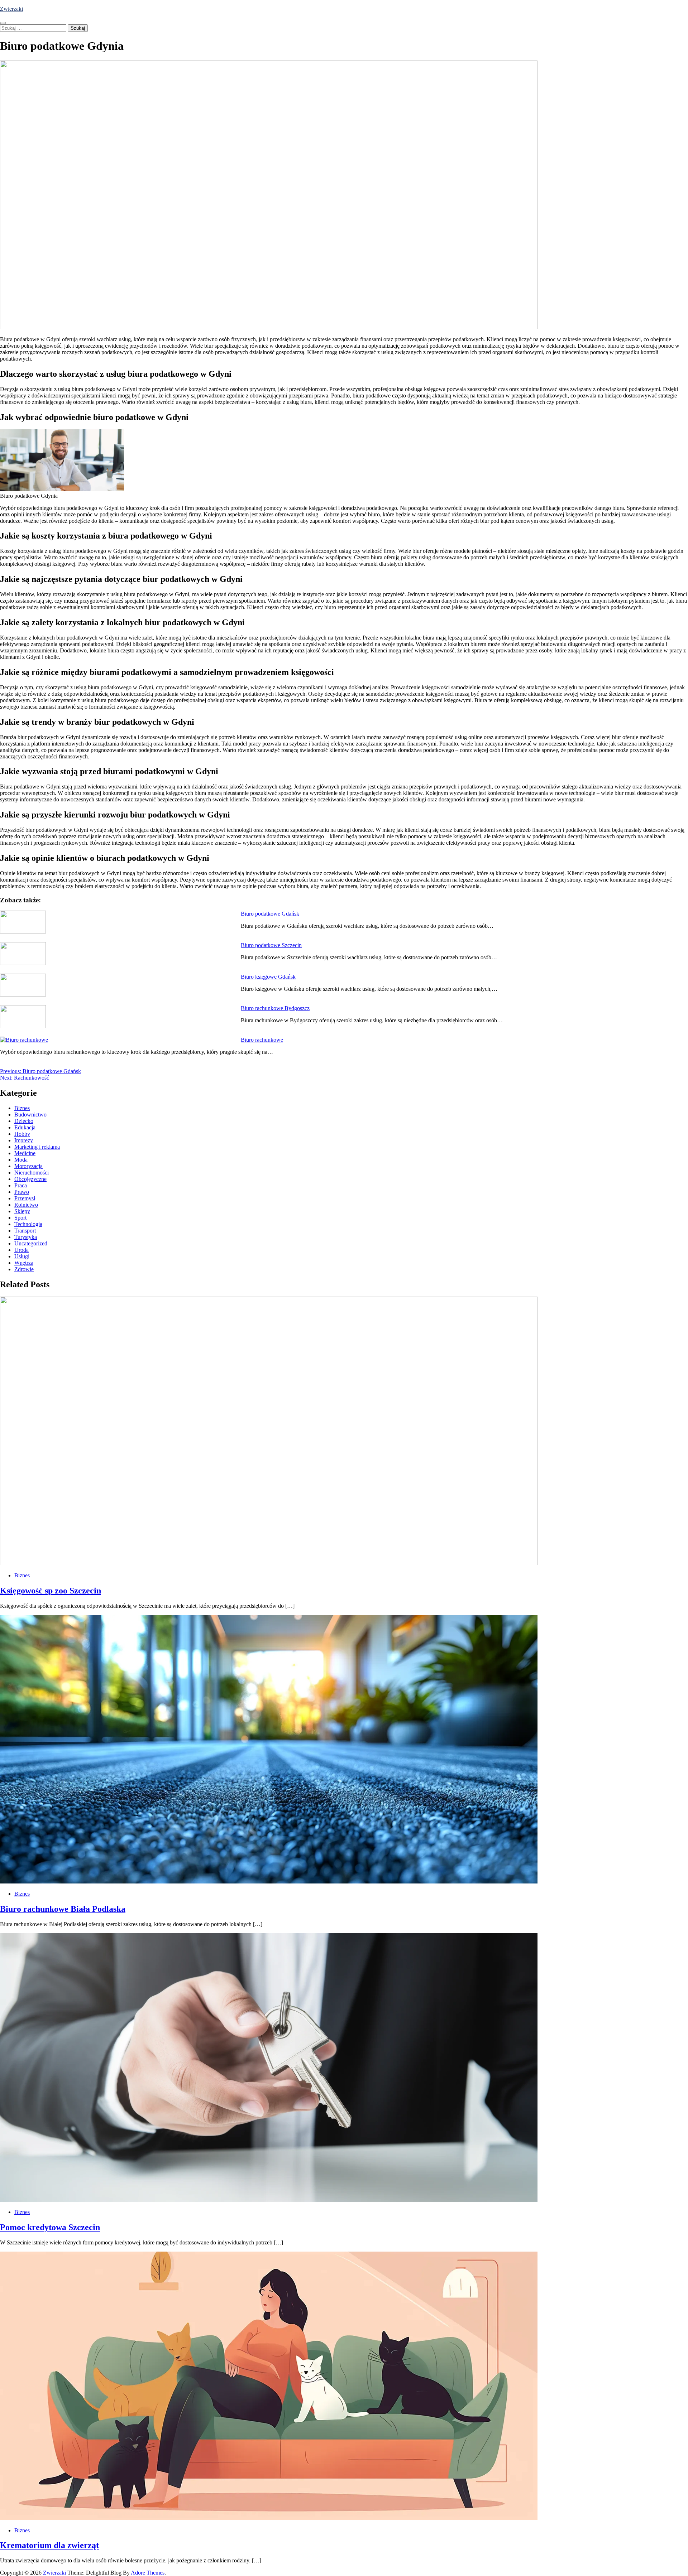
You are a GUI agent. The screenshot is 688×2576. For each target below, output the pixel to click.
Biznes (22, 1108)
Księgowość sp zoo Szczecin (51, 1591)
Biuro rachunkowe (262, 1040)
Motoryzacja (28, 1166)
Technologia (28, 1224)
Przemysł (25, 1198)
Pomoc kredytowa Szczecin (50, 2227)
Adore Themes (148, 2573)
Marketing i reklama (37, 1147)
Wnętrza (24, 1263)
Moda (21, 1160)
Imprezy (24, 1140)
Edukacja (25, 1127)
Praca (21, 1185)
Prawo (22, 1192)
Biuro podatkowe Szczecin (271, 945)
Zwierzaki (11, 9)
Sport (20, 1218)
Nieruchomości (32, 1173)
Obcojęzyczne (30, 1179)
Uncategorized (31, 1243)
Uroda (21, 1250)
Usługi (22, 1256)
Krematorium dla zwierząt (49, 2545)
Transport (25, 1231)
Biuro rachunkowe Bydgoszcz (275, 1008)
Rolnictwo (26, 1205)
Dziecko (24, 1121)
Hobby (22, 1134)
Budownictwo (30, 1115)
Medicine (25, 1153)
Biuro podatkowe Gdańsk (270, 914)
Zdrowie (24, 1269)
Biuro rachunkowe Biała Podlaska (63, 1909)
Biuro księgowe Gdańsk (268, 977)
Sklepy (22, 1211)
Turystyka (26, 1237)
